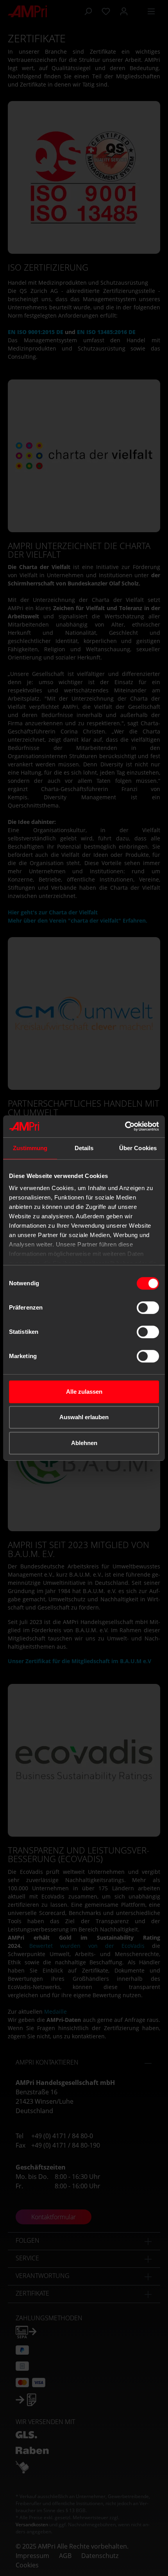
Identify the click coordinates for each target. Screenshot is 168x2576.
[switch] (148, 1308)
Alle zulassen (84, 1392)
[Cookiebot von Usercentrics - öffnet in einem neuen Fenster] (125, 1126)
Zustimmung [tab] (30, 1148)
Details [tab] (84, 1148)
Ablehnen (84, 1443)
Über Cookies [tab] (138, 1148)
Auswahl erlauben (84, 1417)
